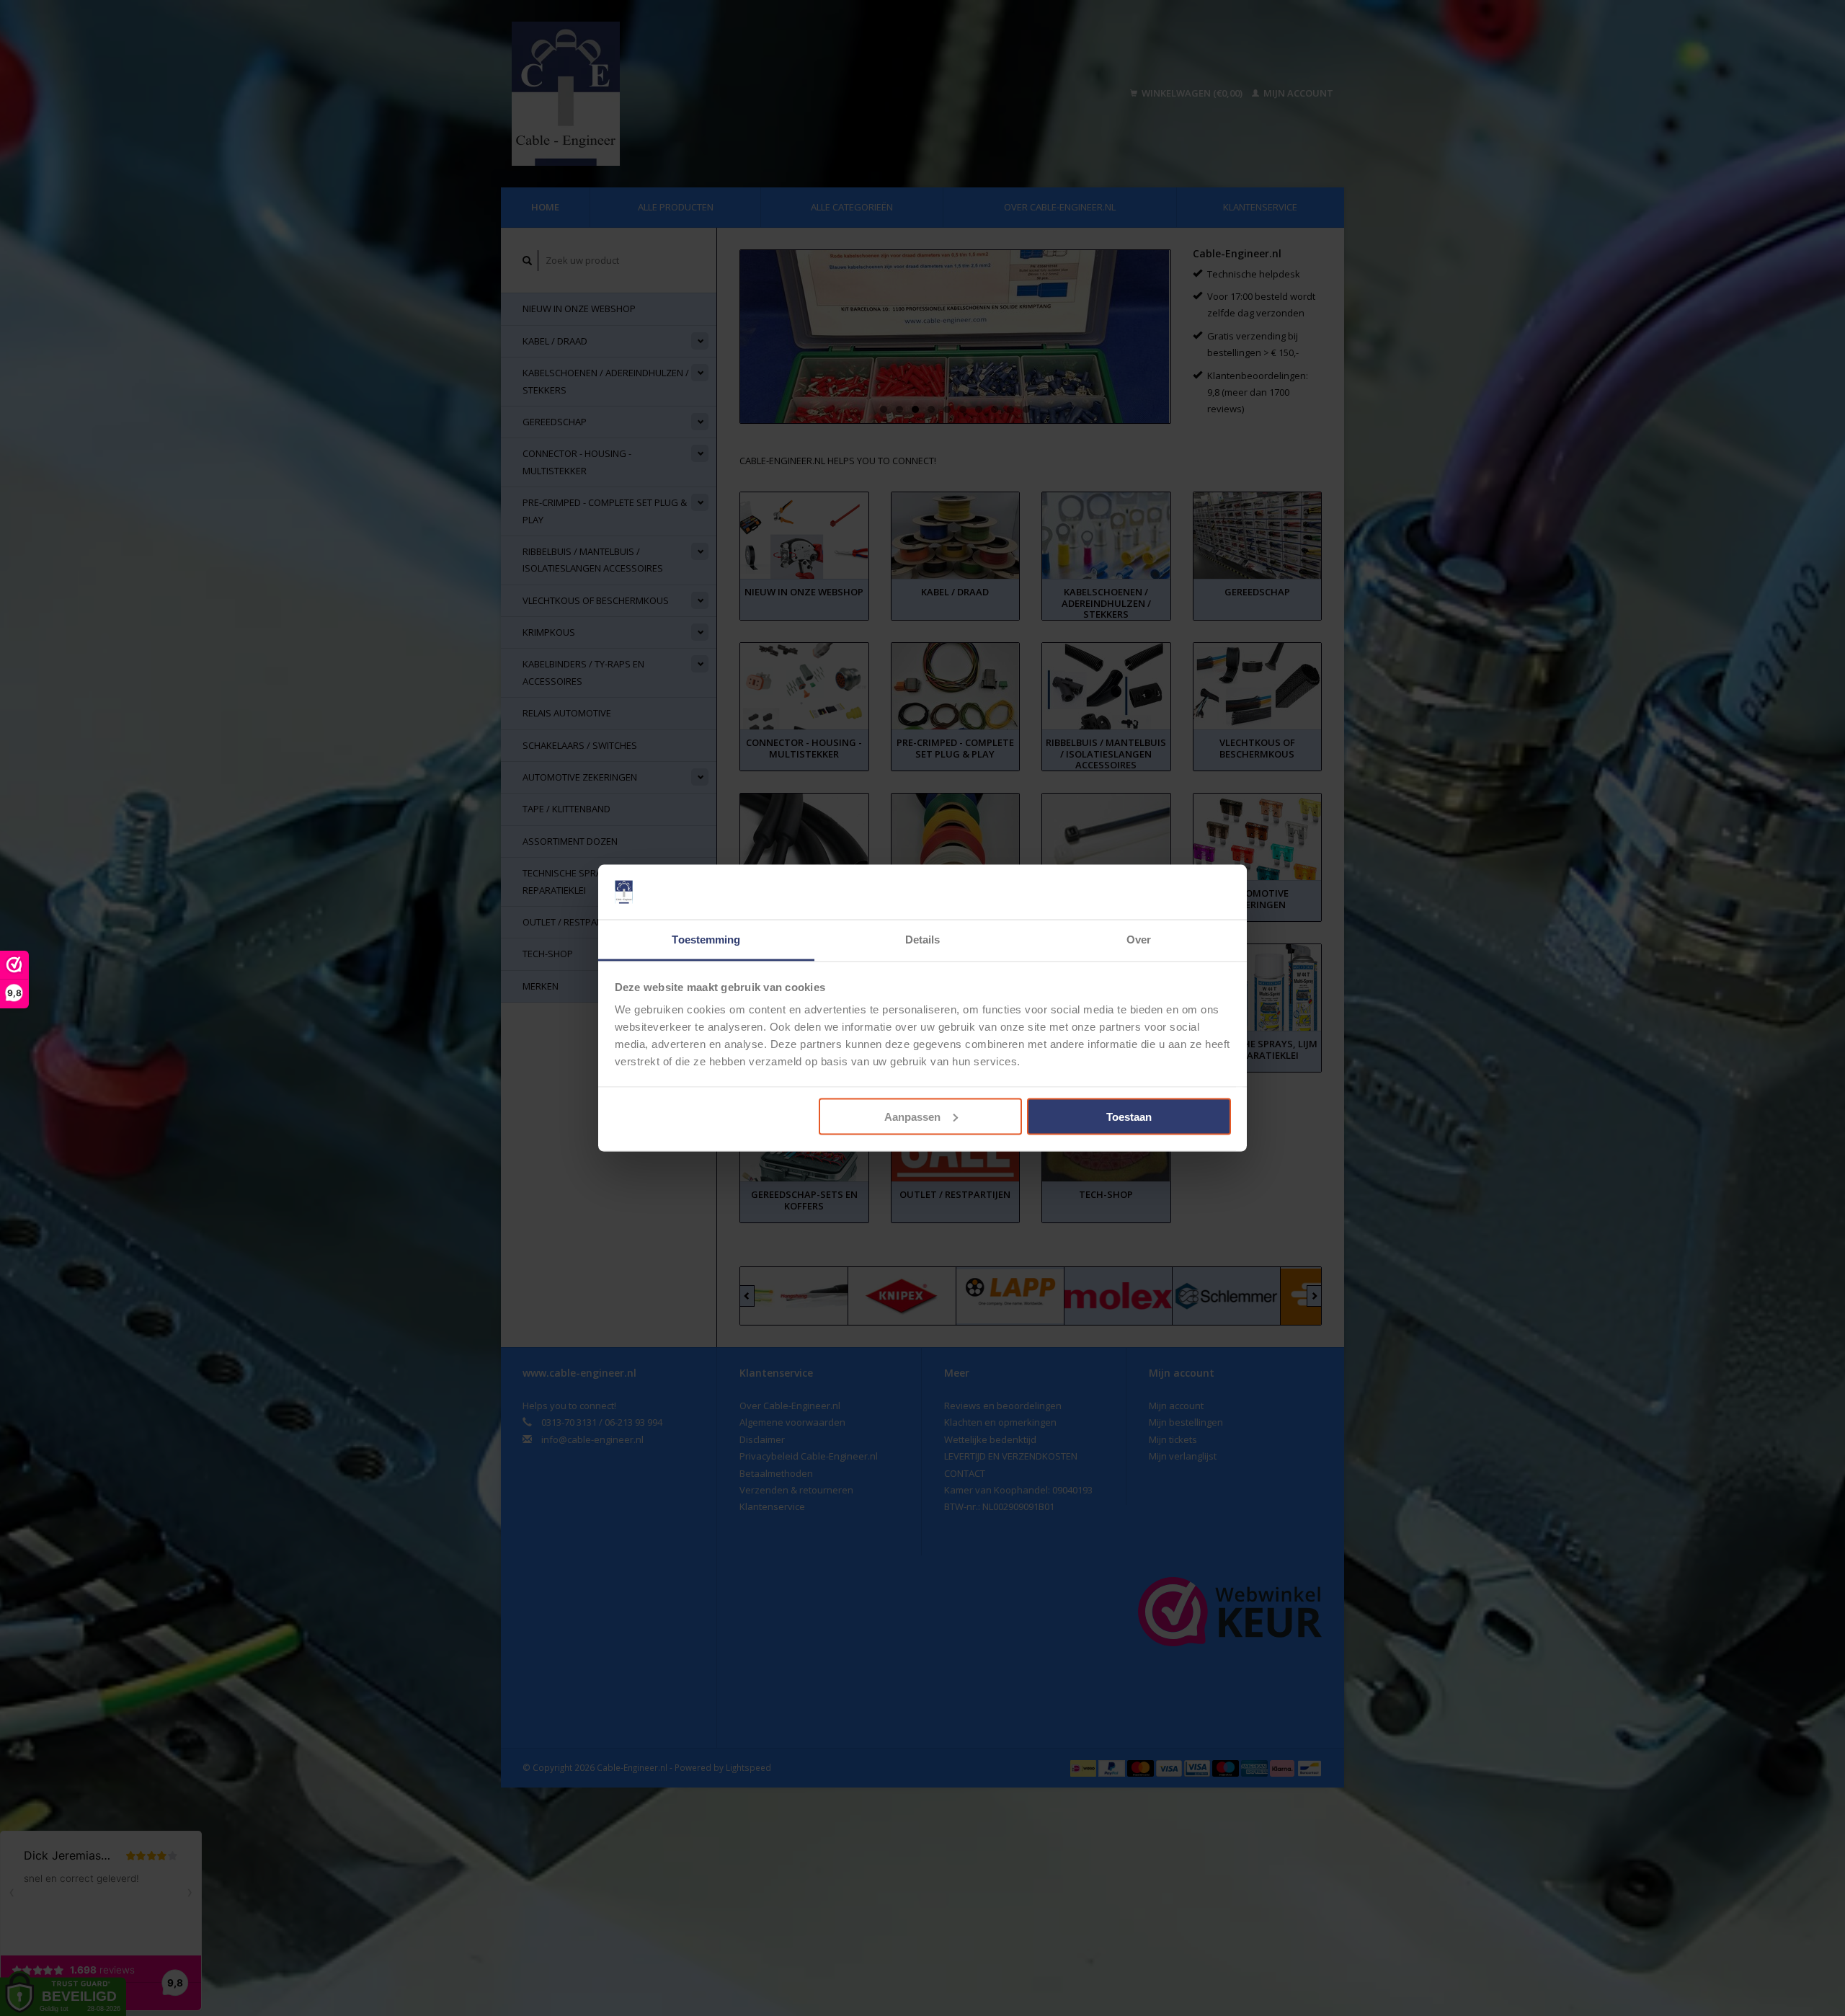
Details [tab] (923, 940)
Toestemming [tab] (706, 940)
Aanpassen (912, 1116)
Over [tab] (1139, 940)
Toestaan (1129, 1116)
